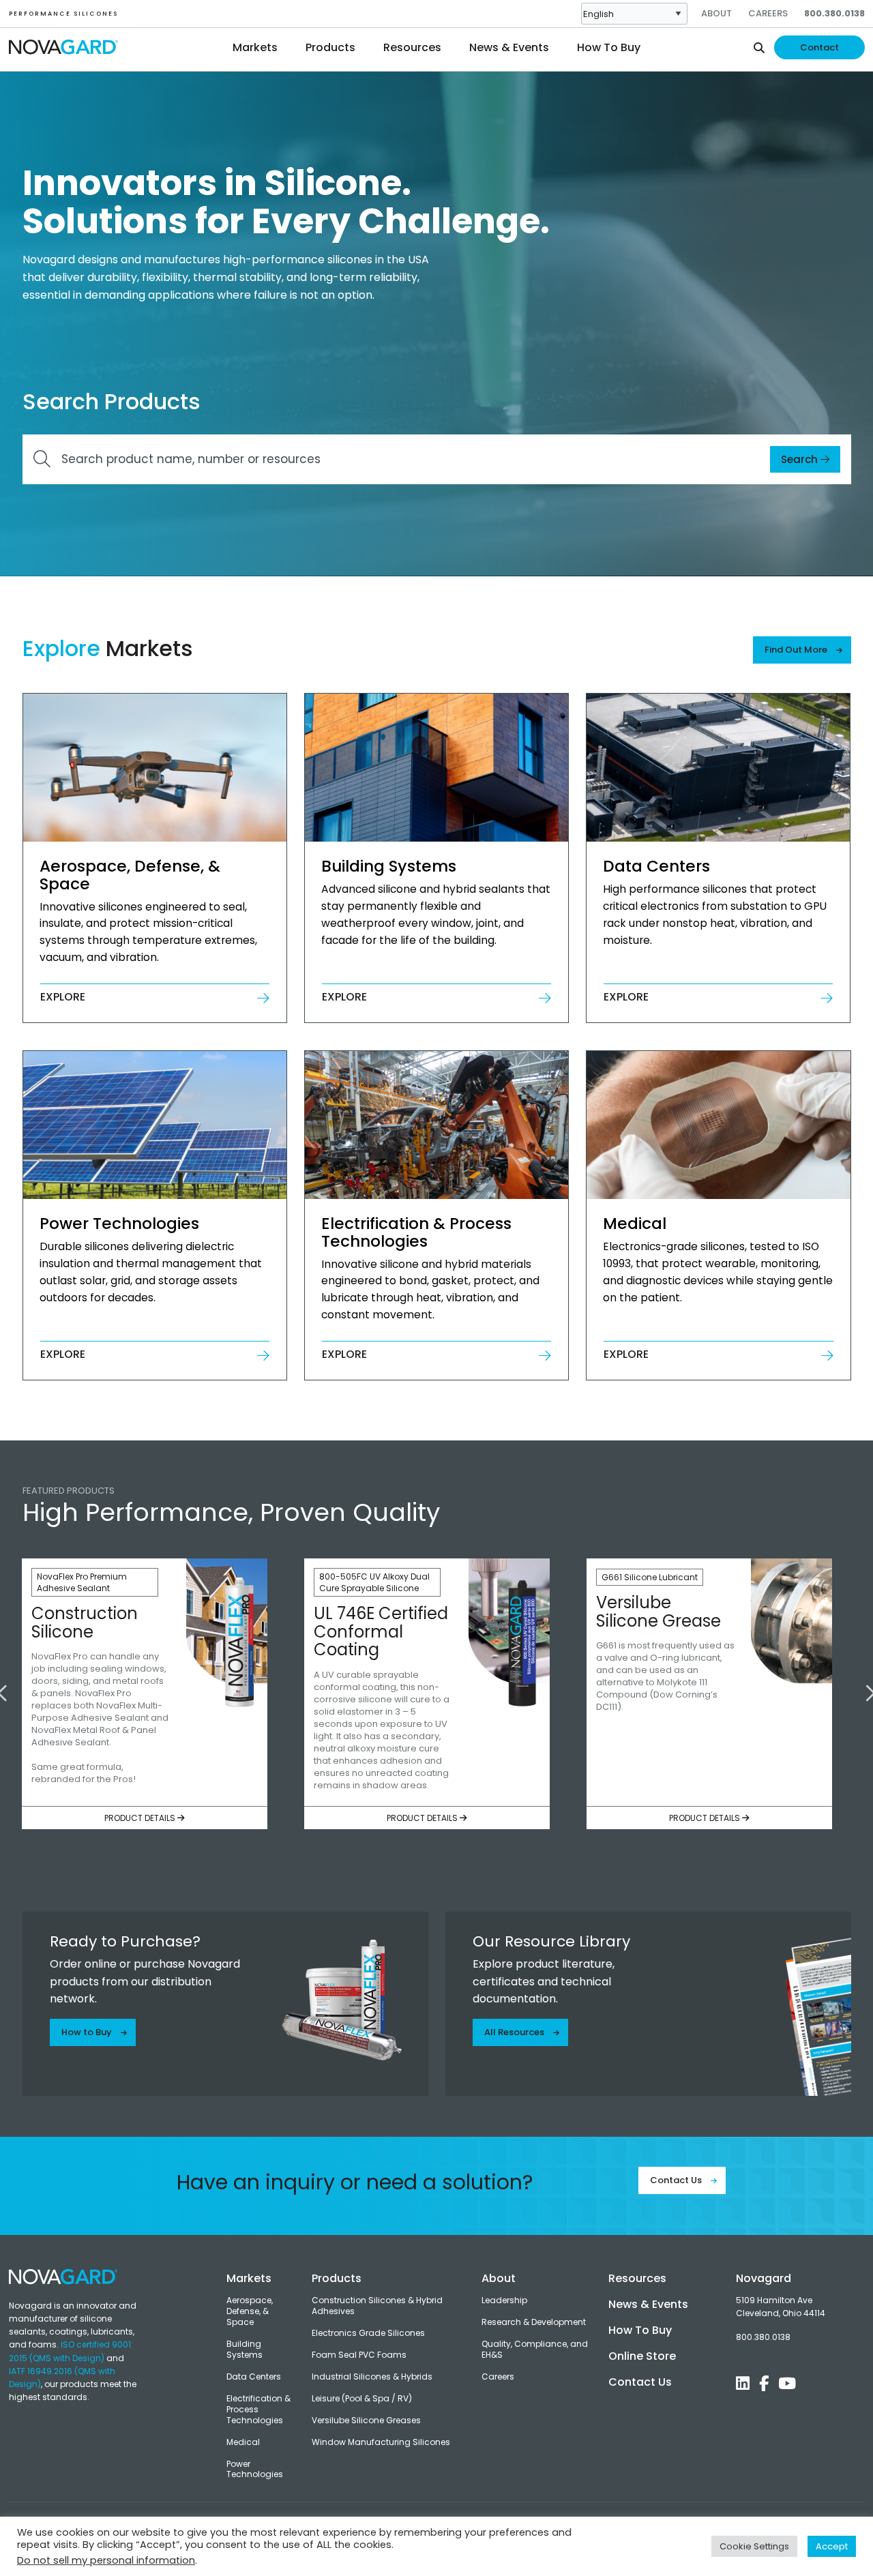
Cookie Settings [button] (754, 2546)
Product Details (141, 1818)
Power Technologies (255, 2470)
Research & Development (534, 2322)
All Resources (515, 2032)
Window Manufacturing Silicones (381, 2442)
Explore (63, 997)
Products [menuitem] (330, 47)
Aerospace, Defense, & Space (250, 2311)
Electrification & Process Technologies (258, 2410)
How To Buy (640, 2330)
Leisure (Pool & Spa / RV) (362, 2399)
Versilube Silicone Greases (366, 2420)
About (716, 13)
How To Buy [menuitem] (609, 47)
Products (337, 2278)
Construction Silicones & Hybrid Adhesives (377, 2306)
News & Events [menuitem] (509, 47)
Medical (243, 2442)
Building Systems (245, 2350)
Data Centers (254, 2377)
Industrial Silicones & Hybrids (372, 2377)
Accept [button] (832, 2546)
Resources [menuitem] (412, 47)
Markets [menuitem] (255, 47)
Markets (249, 2278)
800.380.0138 (834, 13)
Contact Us (677, 2180)
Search (801, 459)
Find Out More (797, 650)
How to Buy (88, 2032)
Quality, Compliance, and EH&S (535, 2350)
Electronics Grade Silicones (368, 2333)
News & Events (648, 2304)
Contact (819, 47)
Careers (768, 13)
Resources (637, 2278)
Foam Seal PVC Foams (359, 2355)
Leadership (504, 2300)
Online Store (642, 2356)
